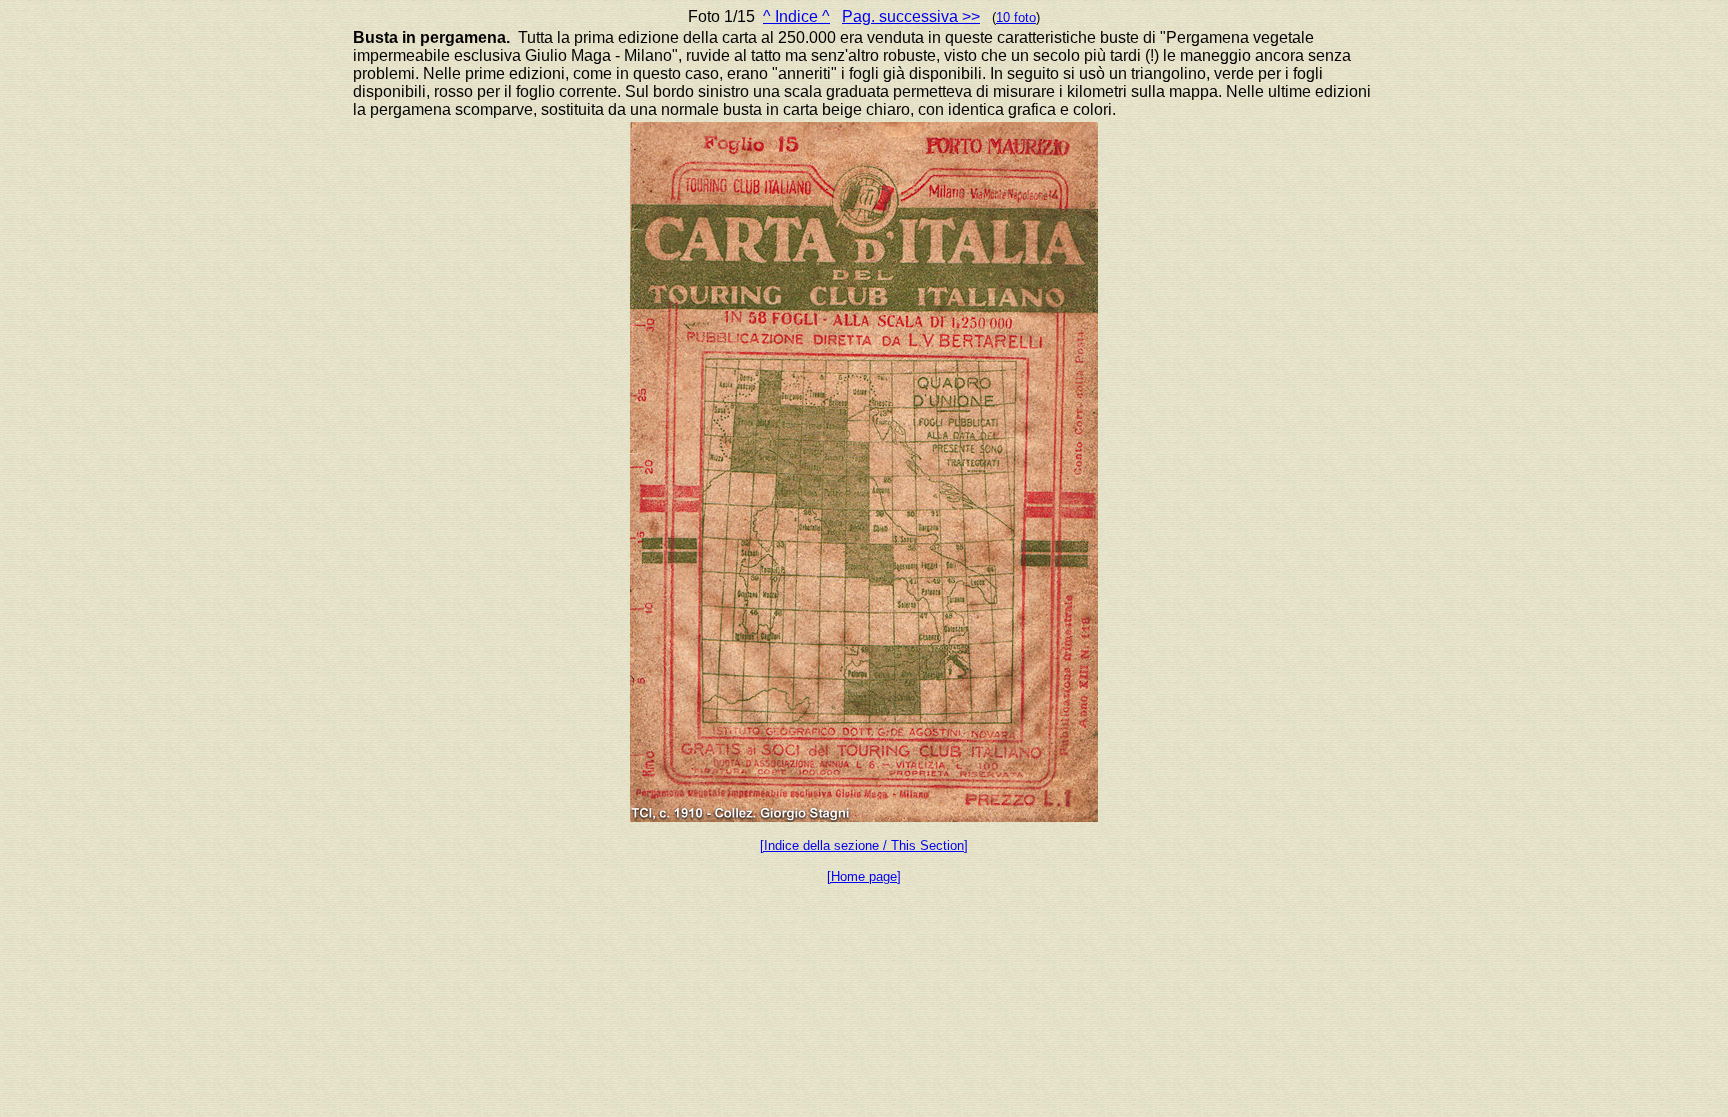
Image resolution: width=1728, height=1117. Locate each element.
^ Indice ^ (796, 16)
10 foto (1016, 17)
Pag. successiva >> (911, 16)
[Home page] (864, 876)
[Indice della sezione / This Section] (864, 845)
